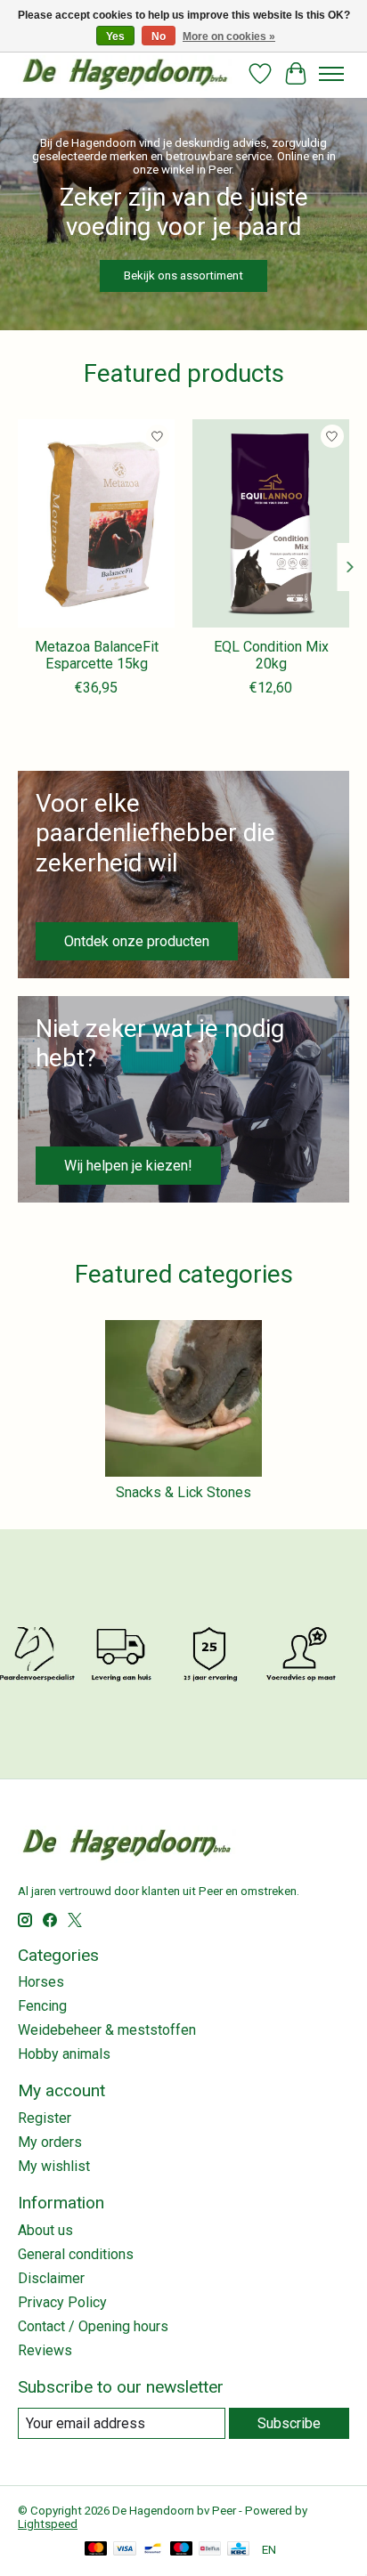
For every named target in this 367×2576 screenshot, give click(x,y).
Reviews (45, 2350)
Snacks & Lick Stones (183, 1492)
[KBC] (238, 2550)
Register (45, 2118)
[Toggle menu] (331, 74)
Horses (41, 1982)
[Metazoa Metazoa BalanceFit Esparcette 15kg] (96, 523)
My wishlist (54, 2166)
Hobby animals (64, 2054)
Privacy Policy (62, 2302)
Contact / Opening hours (93, 2326)
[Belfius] (210, 2550)
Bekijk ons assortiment (183, 275)
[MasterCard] (96, 2550)
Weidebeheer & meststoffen (107, 2030)
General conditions (76, 2254)
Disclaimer (51, 2278)
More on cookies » (229, 36)
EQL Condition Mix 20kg (271, 655)
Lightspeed (48, 2524)
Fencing (42, 2006)
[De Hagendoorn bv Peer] (125, 73)
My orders (50, 2142)
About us (45, 2230)
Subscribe (289, 2423)
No (159, 36)
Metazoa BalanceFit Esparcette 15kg (97, 655)
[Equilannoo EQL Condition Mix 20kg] (271, 523)
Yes (115, 36)
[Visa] (125, 2550)
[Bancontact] (153, 2550)
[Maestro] (182, 2550)
